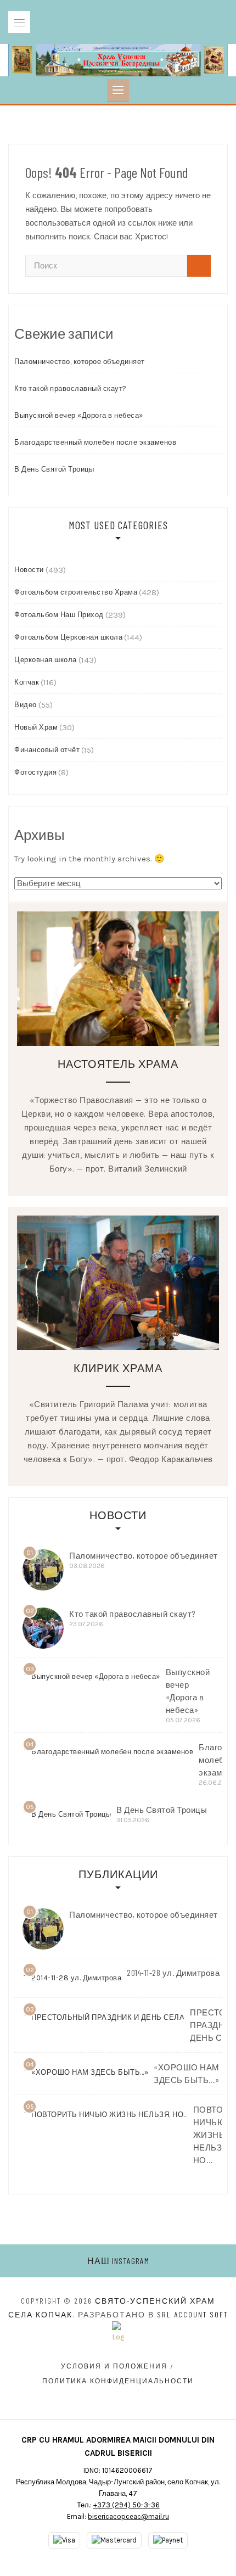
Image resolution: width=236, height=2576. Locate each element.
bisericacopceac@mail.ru (128, 2516)
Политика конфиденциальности (118, 2381)
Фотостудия (35, 772)
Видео (26, 705)
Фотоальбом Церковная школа (68, 637)
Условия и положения (114, 2366)
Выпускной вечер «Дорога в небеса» (79, 415)
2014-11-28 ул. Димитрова (173, 1973)
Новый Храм (36, 727)
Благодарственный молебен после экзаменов (95, 442)
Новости (29, 570)
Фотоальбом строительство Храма (76, 592)
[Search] (199, 266)
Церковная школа (46, 660)
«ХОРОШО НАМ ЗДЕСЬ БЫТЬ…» (187, 2073)
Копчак (27, 682)
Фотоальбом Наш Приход (59, 615)
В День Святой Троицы (54, 469)
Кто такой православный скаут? (71, 388)
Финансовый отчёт (47, 750)
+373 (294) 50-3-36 (127, 2505)
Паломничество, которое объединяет (80, 362)
